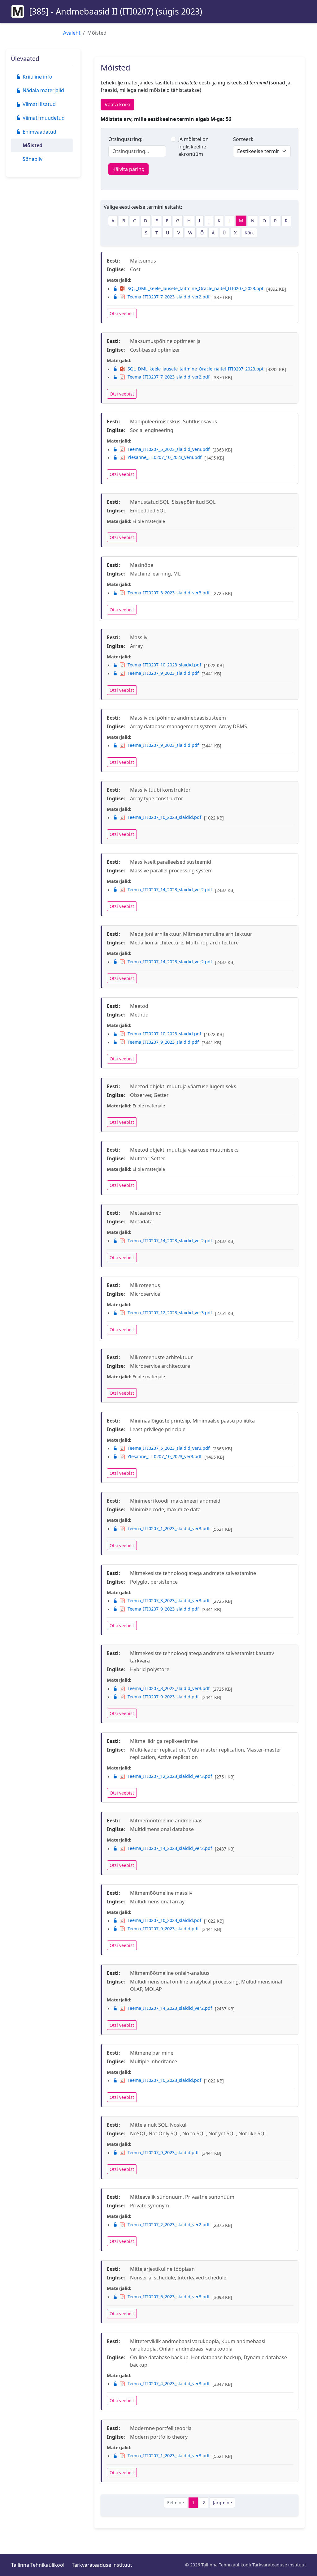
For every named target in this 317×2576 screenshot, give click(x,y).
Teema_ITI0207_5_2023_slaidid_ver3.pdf (169, 449)
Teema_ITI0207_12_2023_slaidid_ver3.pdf (170, 1313)
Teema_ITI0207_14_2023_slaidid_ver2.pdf (170, 890)
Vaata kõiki (117, 105)
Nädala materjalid (43, 90)
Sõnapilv (33, 159)
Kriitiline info (37, 77)
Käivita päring (128, 169)
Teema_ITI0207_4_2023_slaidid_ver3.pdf (169, 2383)
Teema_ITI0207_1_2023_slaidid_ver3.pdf (169, 1528)
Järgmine (222, 2503)
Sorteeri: (243, 139)
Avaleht (72, 33)
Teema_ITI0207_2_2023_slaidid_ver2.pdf (169, 2225)
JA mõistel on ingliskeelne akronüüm (193, 147)
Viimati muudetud (44, 118)
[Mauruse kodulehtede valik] (18, 11)
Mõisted (33, 145)
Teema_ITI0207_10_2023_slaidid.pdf (164, 665)
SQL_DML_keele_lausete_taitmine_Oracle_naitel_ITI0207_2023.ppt (195, 288)
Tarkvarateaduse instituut (102, 2565)
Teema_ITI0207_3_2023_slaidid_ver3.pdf (169, 593)
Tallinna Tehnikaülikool (38, 2565)
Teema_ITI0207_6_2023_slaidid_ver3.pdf (169, 2297)
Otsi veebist (122, 313)
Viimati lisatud (39, 104)
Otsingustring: (125, 139)
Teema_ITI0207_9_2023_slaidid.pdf (163, 673)
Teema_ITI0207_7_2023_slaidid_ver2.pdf (169, 297)
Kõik (249, 233)
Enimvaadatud (39, 132)
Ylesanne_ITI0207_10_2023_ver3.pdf (165, 457)
